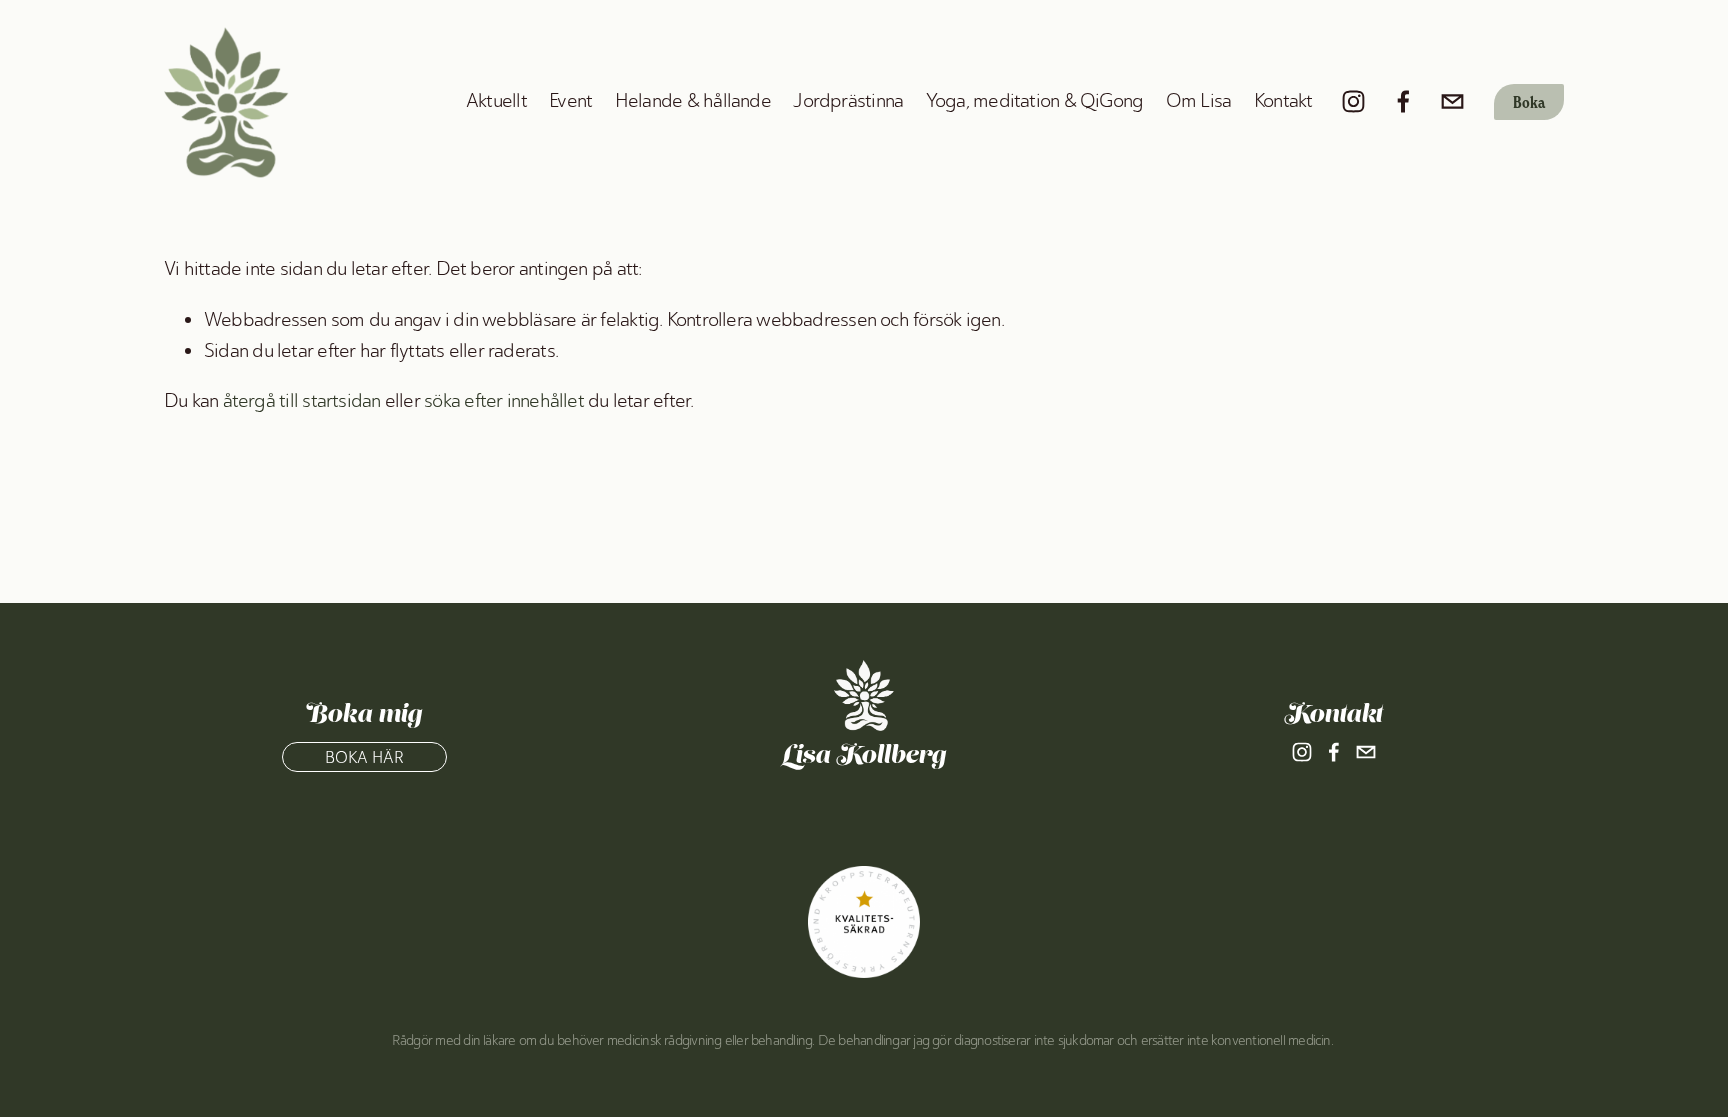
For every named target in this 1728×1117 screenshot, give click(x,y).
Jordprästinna (848, 100)
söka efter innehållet (504, 400)
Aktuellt (496, 100)
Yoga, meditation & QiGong (1035, 100)
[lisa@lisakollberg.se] (1452, 101)
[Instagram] (1353, 101)
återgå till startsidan (302, 400)
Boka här (364, 757)
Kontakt (1283, 100)
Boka (1529, 102)
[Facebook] (1403, 101)
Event (570, 100)
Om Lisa (1199, 100)
